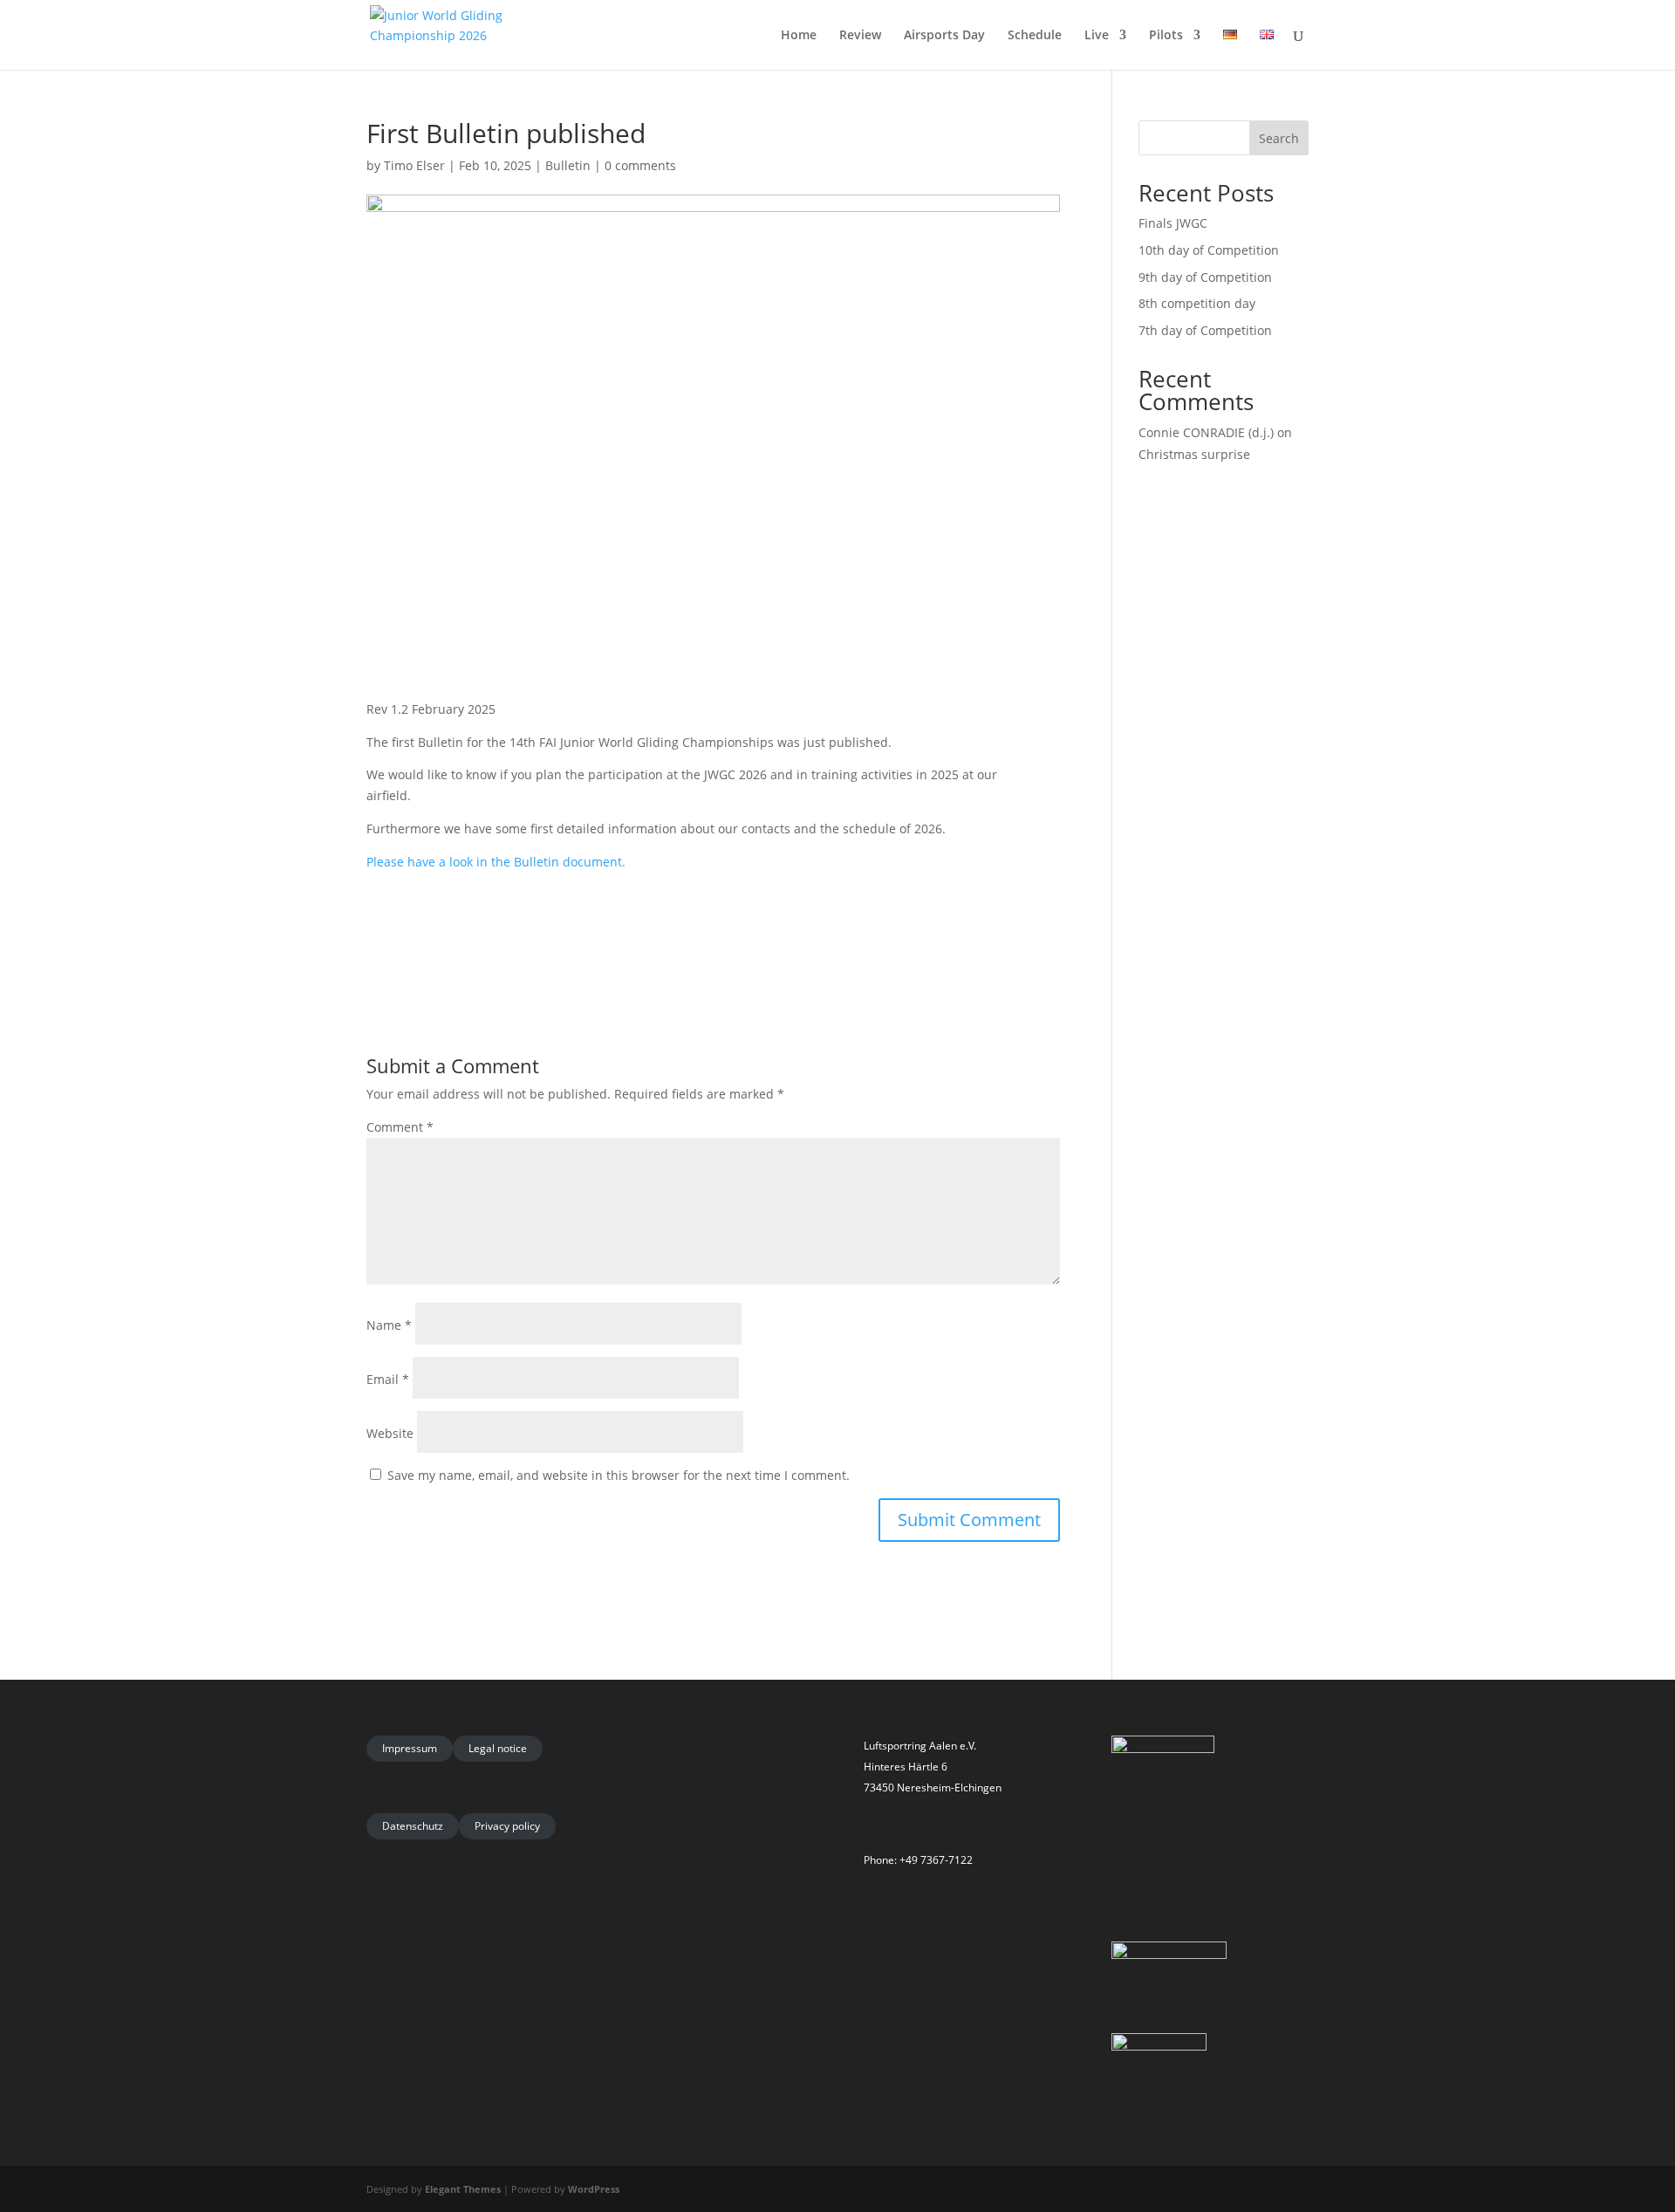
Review (860, 36)
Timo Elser (414, 165)
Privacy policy (507, 1826)
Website (390, 1433)
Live (1097, 36)
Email (388, 1379)
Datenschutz (413, 1826)
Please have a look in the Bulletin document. (496, 862)
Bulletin (568, 165)
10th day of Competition (1209, 250)
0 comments (640, 165)
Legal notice (498, 1748)
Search (1279, 138)
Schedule (1035, 36)
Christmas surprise (1194, 454)
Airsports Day (944, 36)
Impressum (410, 1748)
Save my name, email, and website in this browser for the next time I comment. (619, 1475)
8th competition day (1197, 303)
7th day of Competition (1205, 330)
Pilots (1166, 36)
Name (389, 1325)
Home (799, 36)
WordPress (594, 2189)
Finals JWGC (1173, 223)
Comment (400, 1127)
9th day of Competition (1205, 277)
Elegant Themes (463, 2189)
